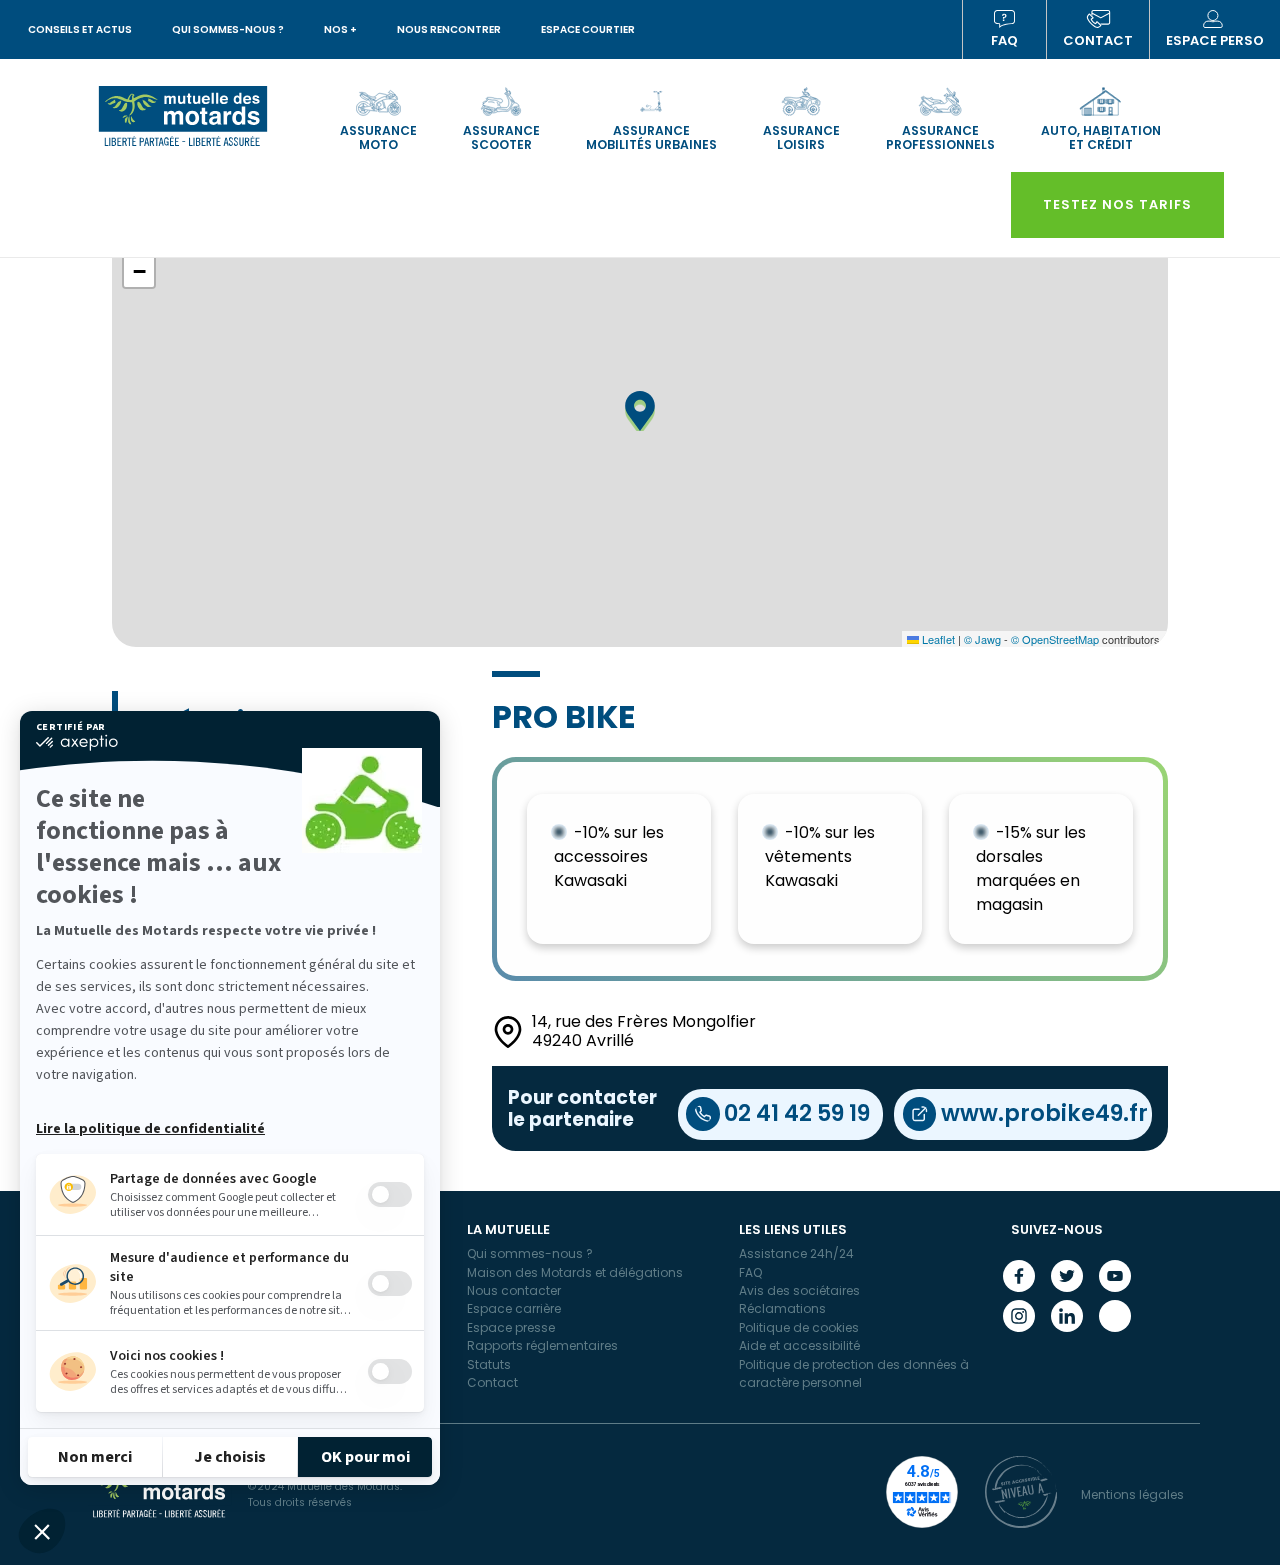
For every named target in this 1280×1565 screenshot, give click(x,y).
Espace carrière (514, 1308)
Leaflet (937, 639)
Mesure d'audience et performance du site (229, 1267)
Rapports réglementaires (542, 1345)
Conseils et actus (80, 29)
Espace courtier (588, 29)
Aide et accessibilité (799, 1345)
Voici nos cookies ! (167, 1356)
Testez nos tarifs (1117, 204)
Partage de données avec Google (213, 1179)
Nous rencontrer (449, 29)
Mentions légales (1132, 1494)
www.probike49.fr (1044, 1113)
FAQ (1004, 41)
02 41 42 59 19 (797, 1113)
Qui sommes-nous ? (228, 29)
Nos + (340, 29)
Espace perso (1215, 41)
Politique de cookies (799, 1327)
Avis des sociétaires (799, 1290)
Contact (1098, 41)
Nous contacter (514, 1290)
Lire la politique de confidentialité (150, 1129)
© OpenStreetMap (1055, 639)
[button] (42, 1531)
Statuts (489, 1364)
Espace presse (511, 1327)
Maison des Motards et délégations (575, 1272)
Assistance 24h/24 (796, 1253)
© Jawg (982, 639)
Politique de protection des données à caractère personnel (854, 1373)
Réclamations (782, 1308)
